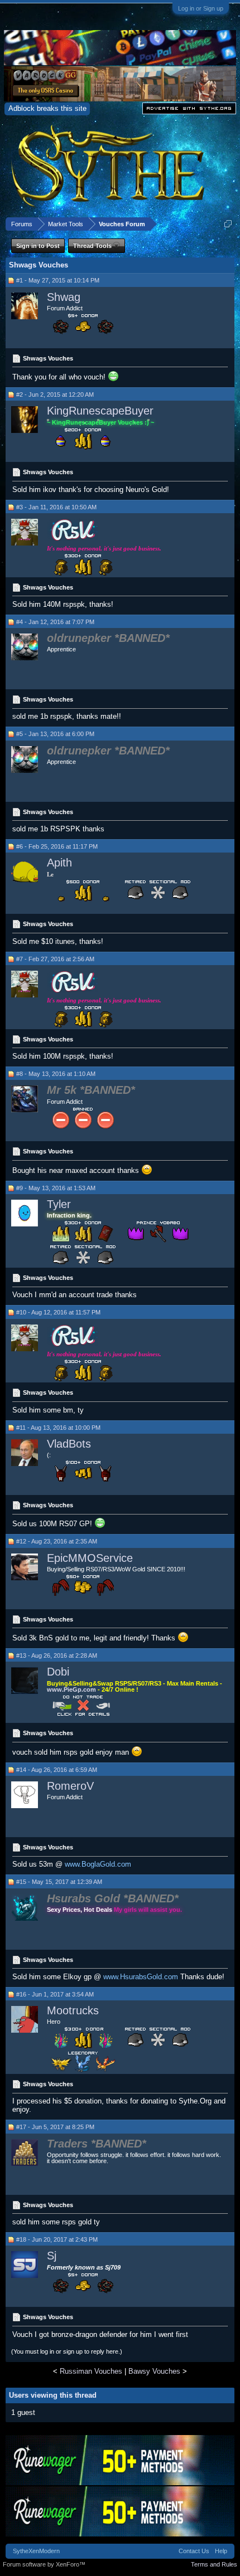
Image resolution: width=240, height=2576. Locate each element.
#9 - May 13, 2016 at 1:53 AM (56, 1188)
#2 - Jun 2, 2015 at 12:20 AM (55, 395)
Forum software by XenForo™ (44, 2564)
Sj (52, 2256)
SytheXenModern (36, 2551)
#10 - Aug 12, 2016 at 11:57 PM (58, 1312)
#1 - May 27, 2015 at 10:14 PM (58, 280)
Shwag (64, 297)
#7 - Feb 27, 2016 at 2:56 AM (55, 959)
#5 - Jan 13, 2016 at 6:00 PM (55, 734)
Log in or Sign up (201, 8)
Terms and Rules (214, 2564)
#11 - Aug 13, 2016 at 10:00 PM (58, 1428)
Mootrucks (73, 2010)
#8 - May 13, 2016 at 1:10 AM (56, 1074)
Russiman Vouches (91, 2371)
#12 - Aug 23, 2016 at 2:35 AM (57, 1541)
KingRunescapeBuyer (100, 411)
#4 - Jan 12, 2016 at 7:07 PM (55, 622)
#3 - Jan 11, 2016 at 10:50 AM (56, 507)
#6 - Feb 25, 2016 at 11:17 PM (57, 846)
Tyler (59, 1204)
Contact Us (194, 2551)
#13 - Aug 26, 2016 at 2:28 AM (57, 1655)
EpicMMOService (90, 1558)
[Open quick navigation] (228, 224)
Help (221, 2551)
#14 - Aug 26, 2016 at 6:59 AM (57, 1770)
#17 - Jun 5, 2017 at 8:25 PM (55, 2127)
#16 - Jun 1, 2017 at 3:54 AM (55, 1994)
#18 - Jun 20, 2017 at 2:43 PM (57, 2239)
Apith (59, 863)
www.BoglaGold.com (98, 1864)
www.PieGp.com (72, 1689)
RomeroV (70, 1786)
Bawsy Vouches (154, 2371)
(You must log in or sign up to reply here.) (67, 2351)
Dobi (58, 1672)
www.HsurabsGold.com (141, 1977)
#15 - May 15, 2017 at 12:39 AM (59, 1882)
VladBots (69, 1444)
